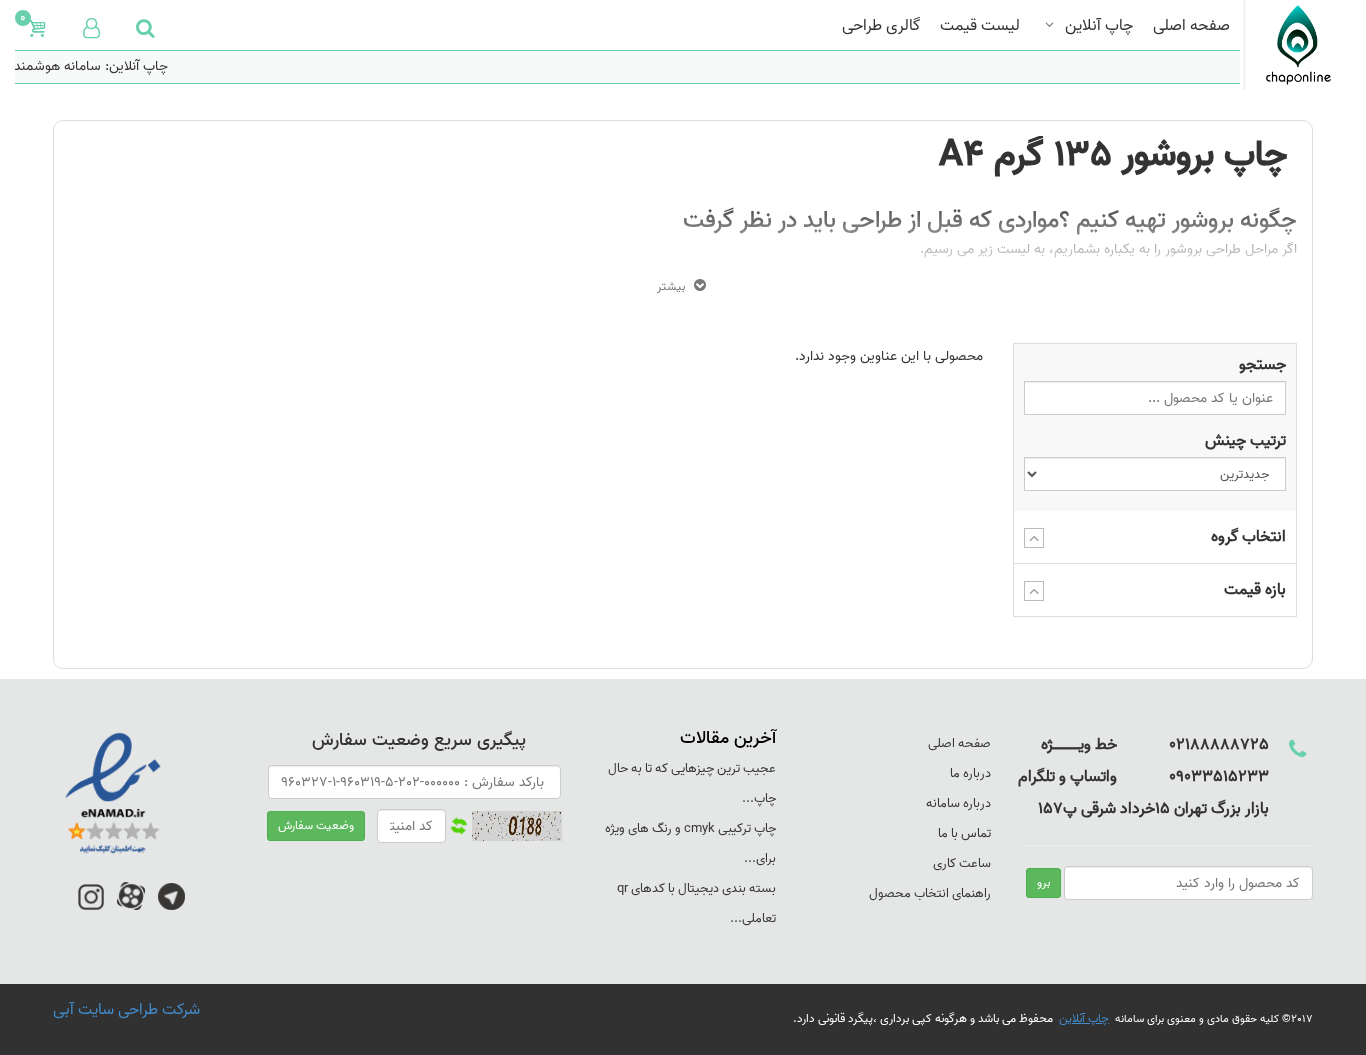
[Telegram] (171, 906)
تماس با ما (964, 833)
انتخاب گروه (1248, 537)
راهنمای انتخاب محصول (930, 893)
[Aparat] (131, 906)
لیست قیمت (980, 23)
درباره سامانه (958, 803)
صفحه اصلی (1191, 23)
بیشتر (671, 286)
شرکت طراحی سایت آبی (126, 1010)
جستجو (1262, 365)
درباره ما (970, 773)
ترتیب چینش (1245, 441)
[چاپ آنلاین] (1297, 45)
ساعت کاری (962, 863)
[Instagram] (91, 906)
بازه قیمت (1255, 590)
